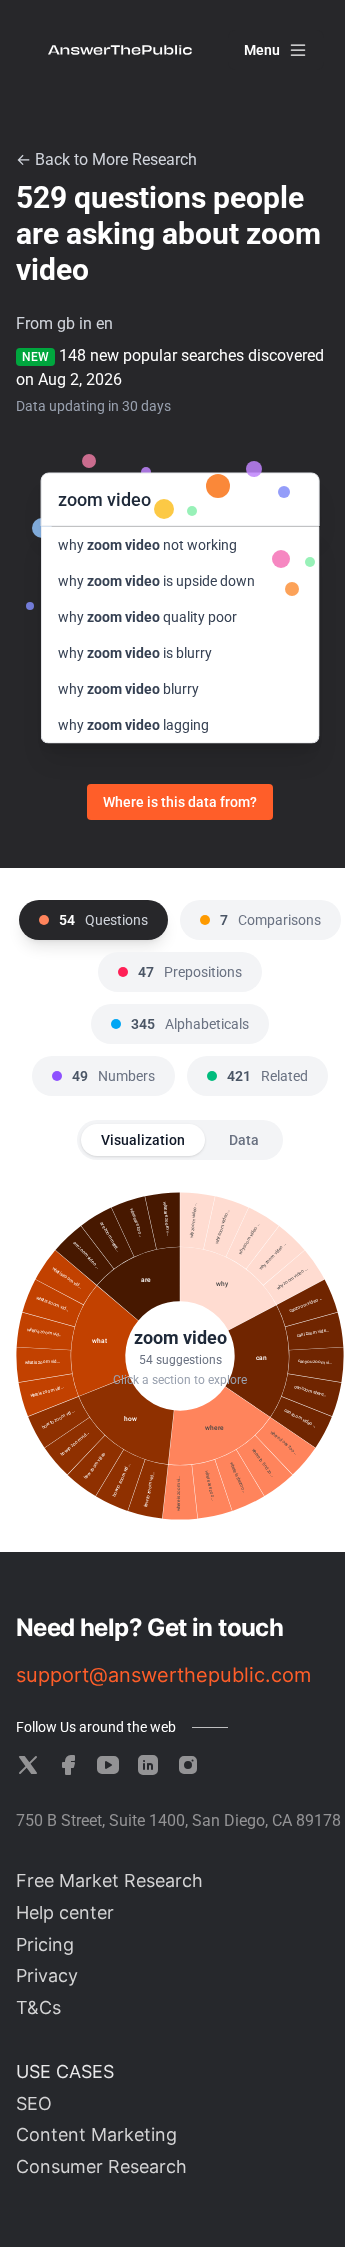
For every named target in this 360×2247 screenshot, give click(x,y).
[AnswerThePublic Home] (120, 50)
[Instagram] (188, 1765)
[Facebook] (68, 1765)
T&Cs (38, 2007)
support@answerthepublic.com (163, 1675)
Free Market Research (109, 1880)
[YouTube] (108, 1765)
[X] (28, 1765)
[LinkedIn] (148, 1765)
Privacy (47, 1975)
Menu (262, 50)
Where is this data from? (180, 802)
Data (244, 1140)
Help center (65, 1912)
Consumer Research (101, 2166)
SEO (34, 2103)
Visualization (143, 1140)
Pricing (45, 1944)
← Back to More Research (106, 159)
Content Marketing (96, 2134)
